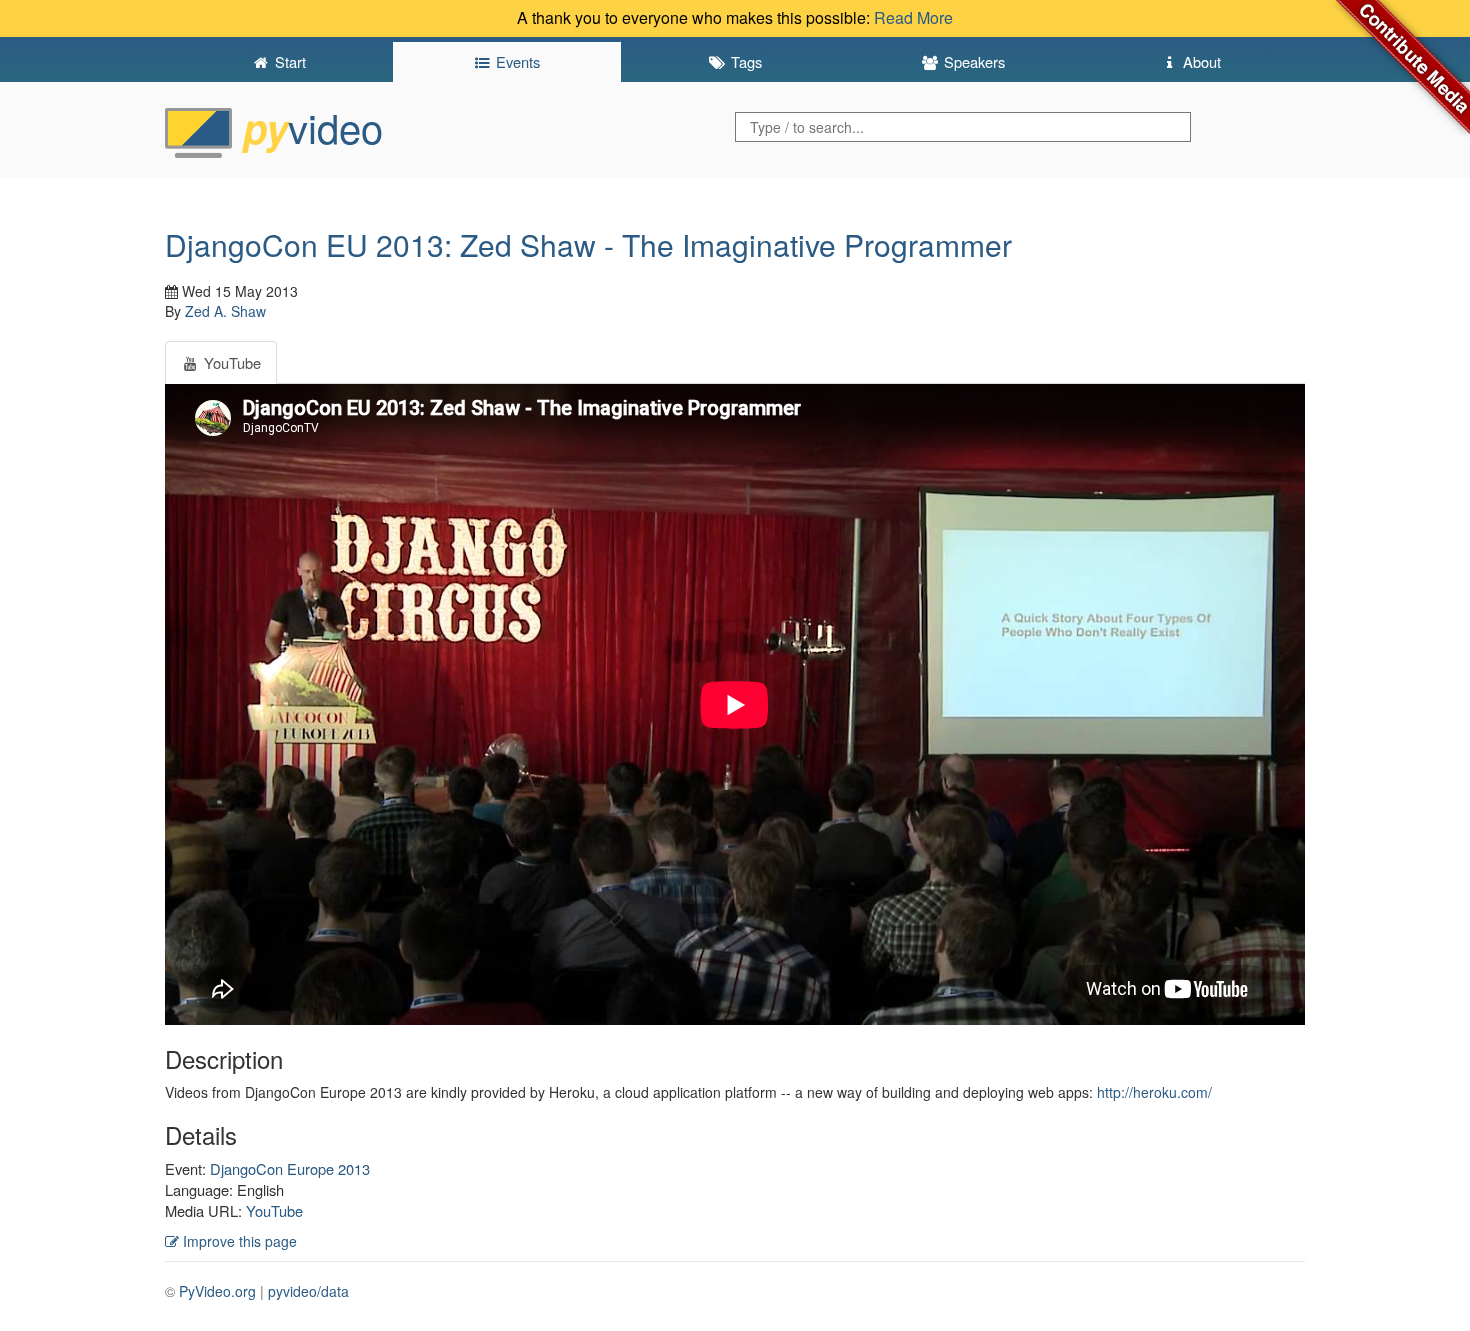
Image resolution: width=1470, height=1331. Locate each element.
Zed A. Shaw (225, 311)
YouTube (274, 1210)
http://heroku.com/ (1154, 1092)
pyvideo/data (308, 1291)
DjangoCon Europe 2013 (290, 1168)
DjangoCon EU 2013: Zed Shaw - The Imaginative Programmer (588, 244)
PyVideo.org (217, 1291)
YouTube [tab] (230, 362)
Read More (913, 17)
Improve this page (238, 1241)
